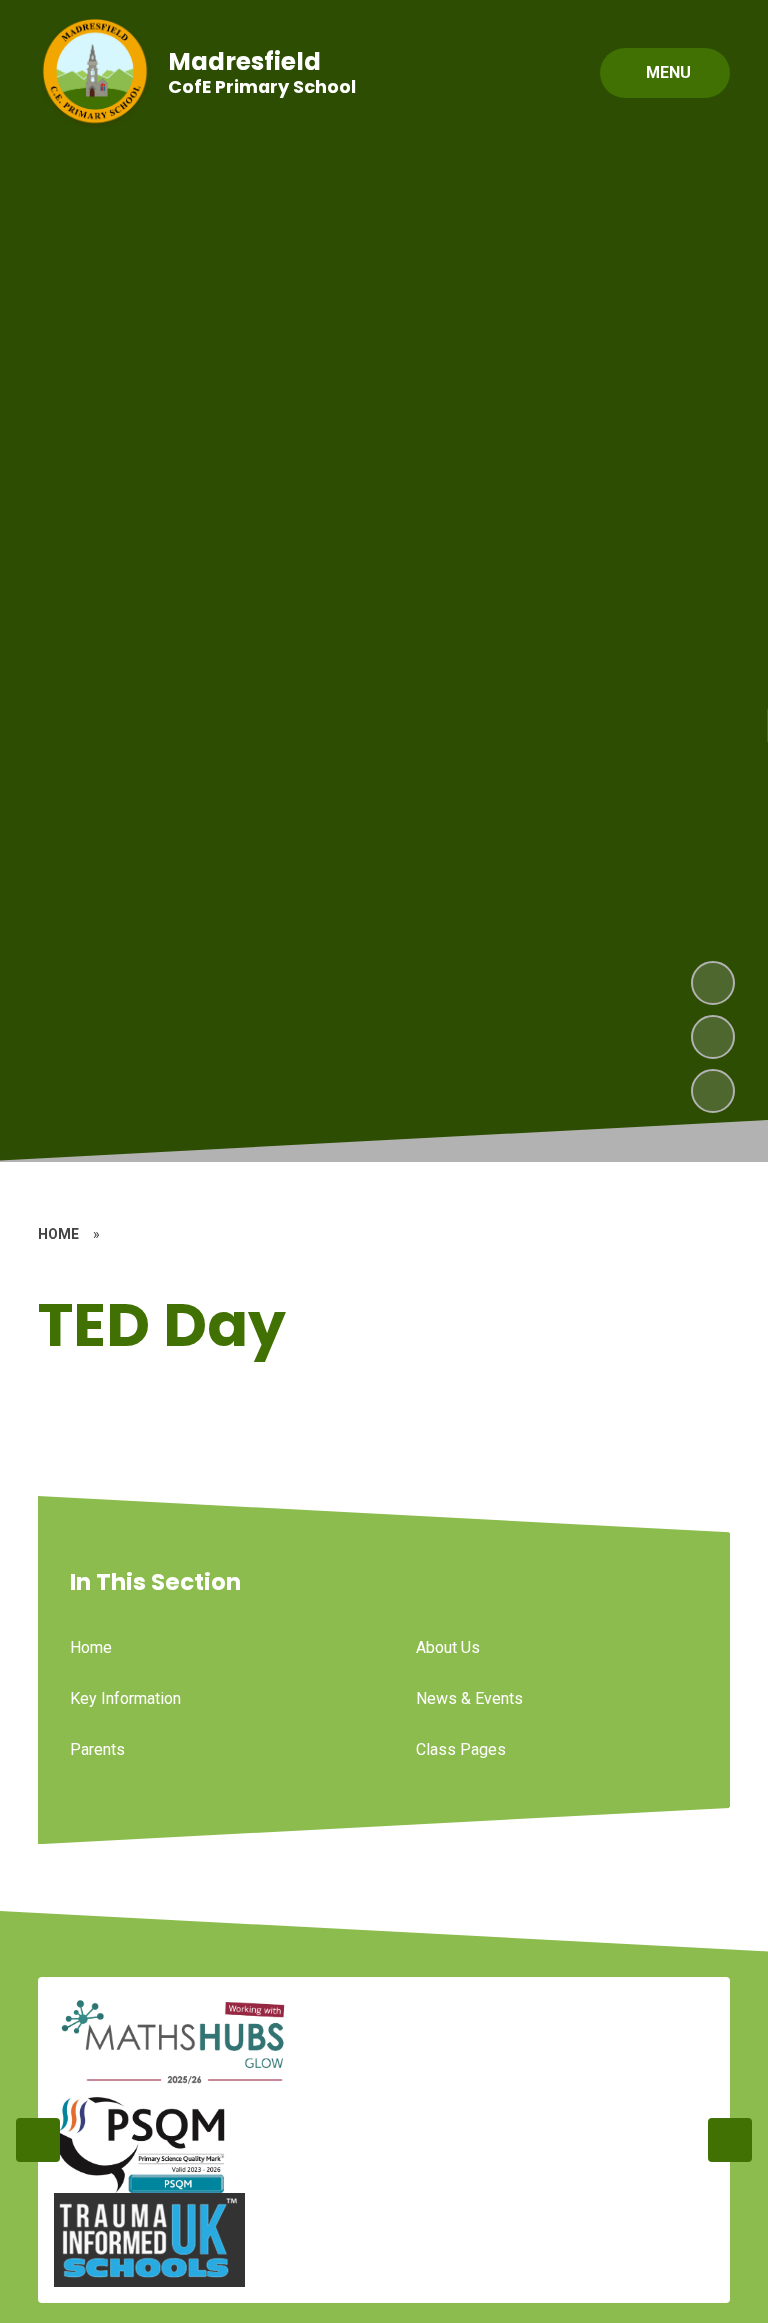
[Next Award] (730, 2140)
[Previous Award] (38, 2140)
